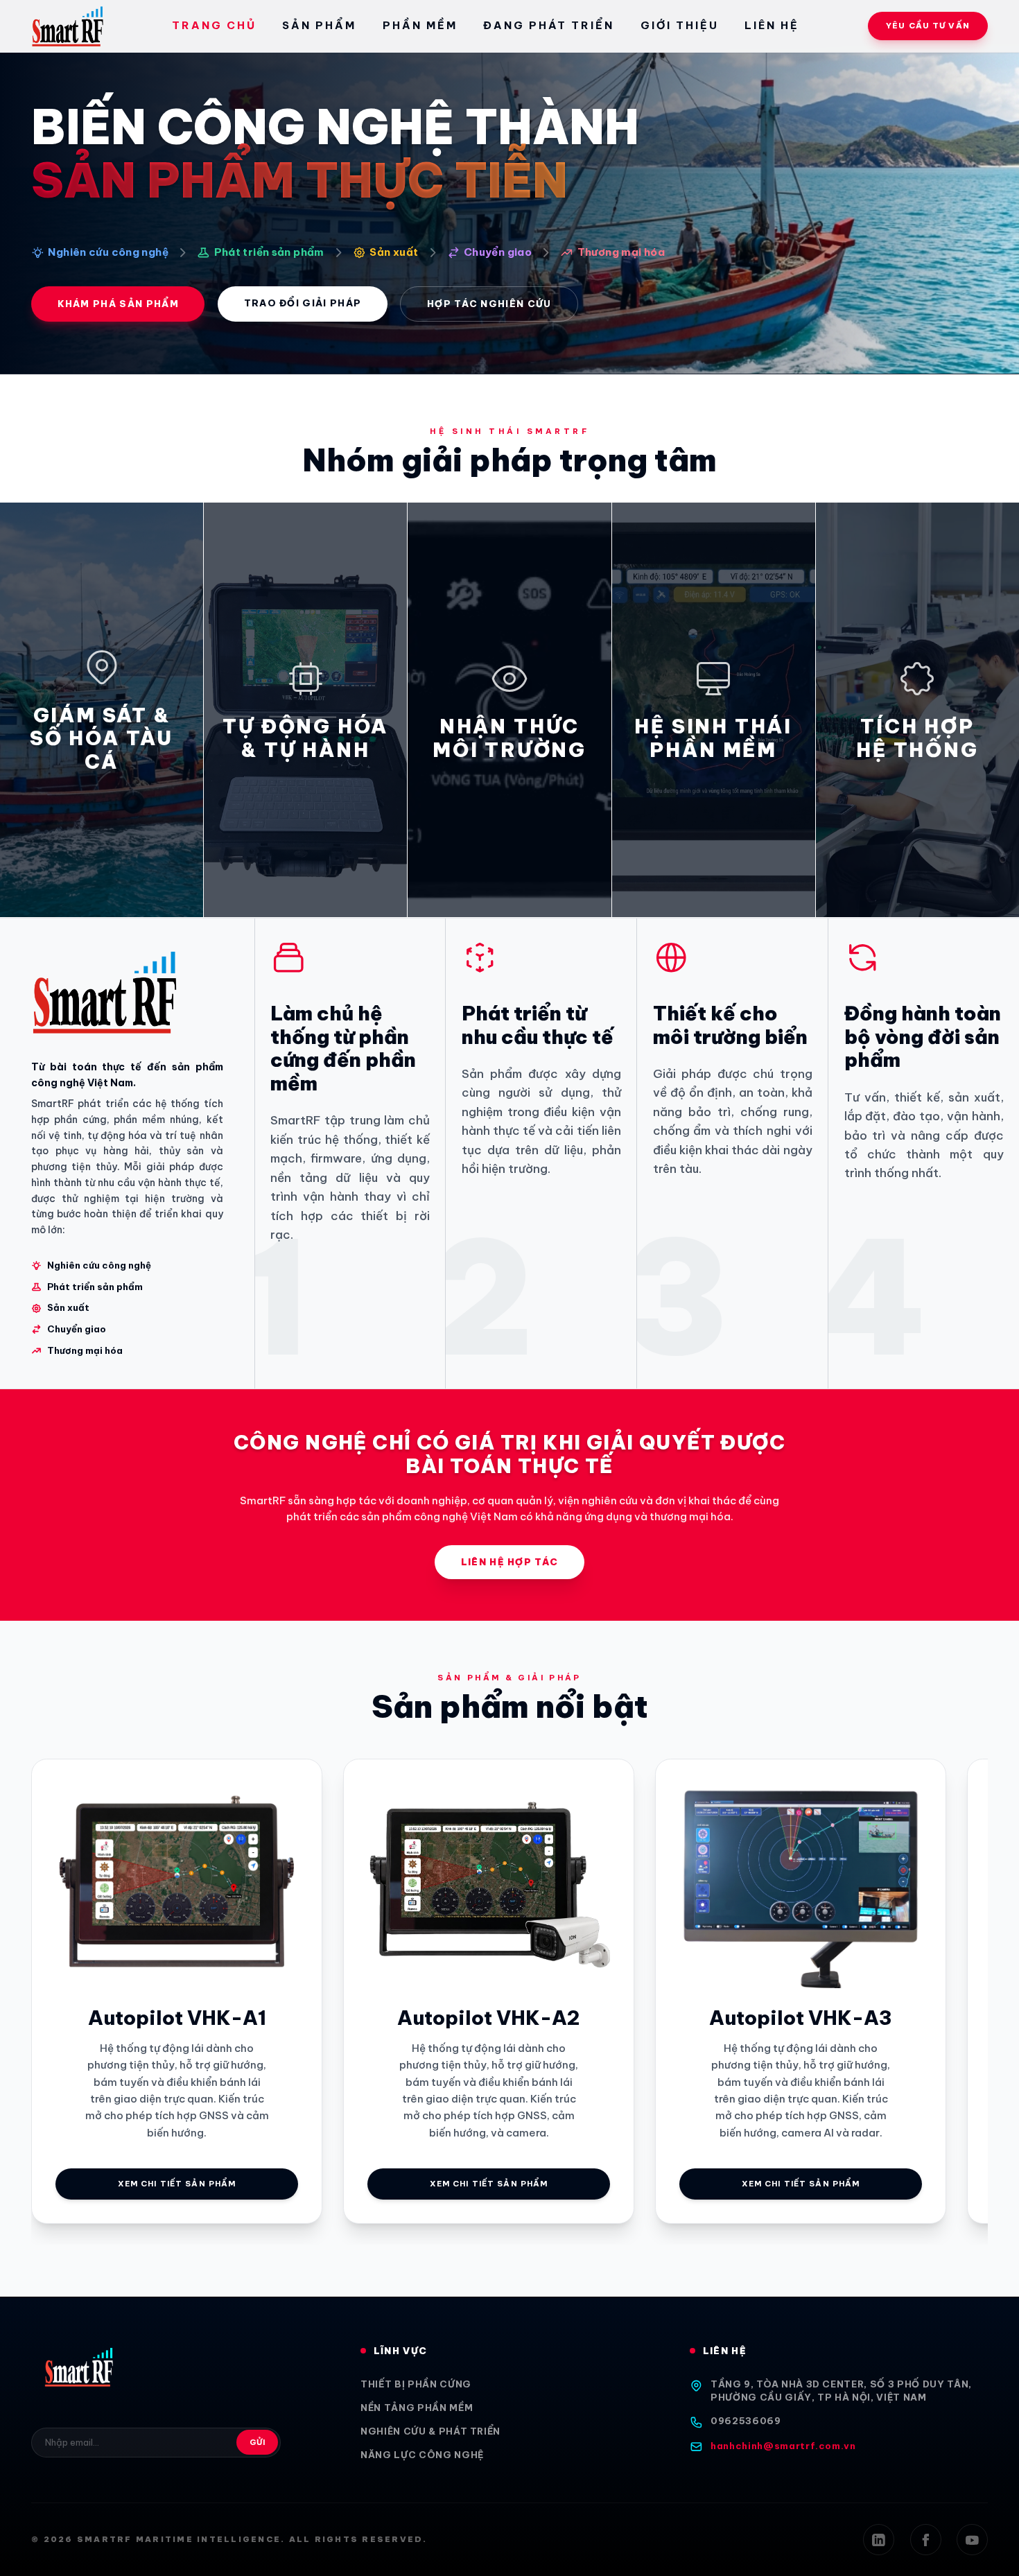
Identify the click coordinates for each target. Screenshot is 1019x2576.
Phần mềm (420, 25)
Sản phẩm (319, 25)
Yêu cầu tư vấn (928, 26)
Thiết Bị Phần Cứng (416, 2384)
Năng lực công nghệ (422, 2455)
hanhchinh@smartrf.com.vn (783, 2446)
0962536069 (746, 2421)
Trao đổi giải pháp (303, 303)
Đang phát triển (549, 25)
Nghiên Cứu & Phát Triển (430, 2431)
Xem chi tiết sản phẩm (177, 2184)
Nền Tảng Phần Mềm (417, 2408)
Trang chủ (214, 25)
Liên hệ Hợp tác (510, 1562)
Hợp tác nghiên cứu (489, 304)
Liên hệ (772, 25)
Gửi (258, 2442)
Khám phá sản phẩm (118, 304)
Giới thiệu (680, 25)
